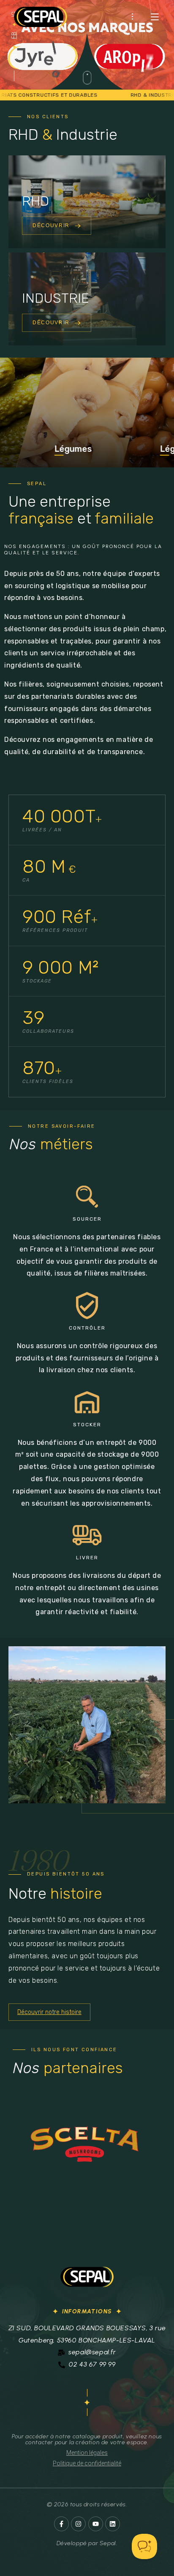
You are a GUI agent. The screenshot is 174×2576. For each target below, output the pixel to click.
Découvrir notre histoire (49, 2012)
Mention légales (87, 2453)
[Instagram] (78, 2524)
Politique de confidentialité (87, 2463)
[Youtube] (96, 2524)
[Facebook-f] (61, 2524)
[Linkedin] (113, 2524)
